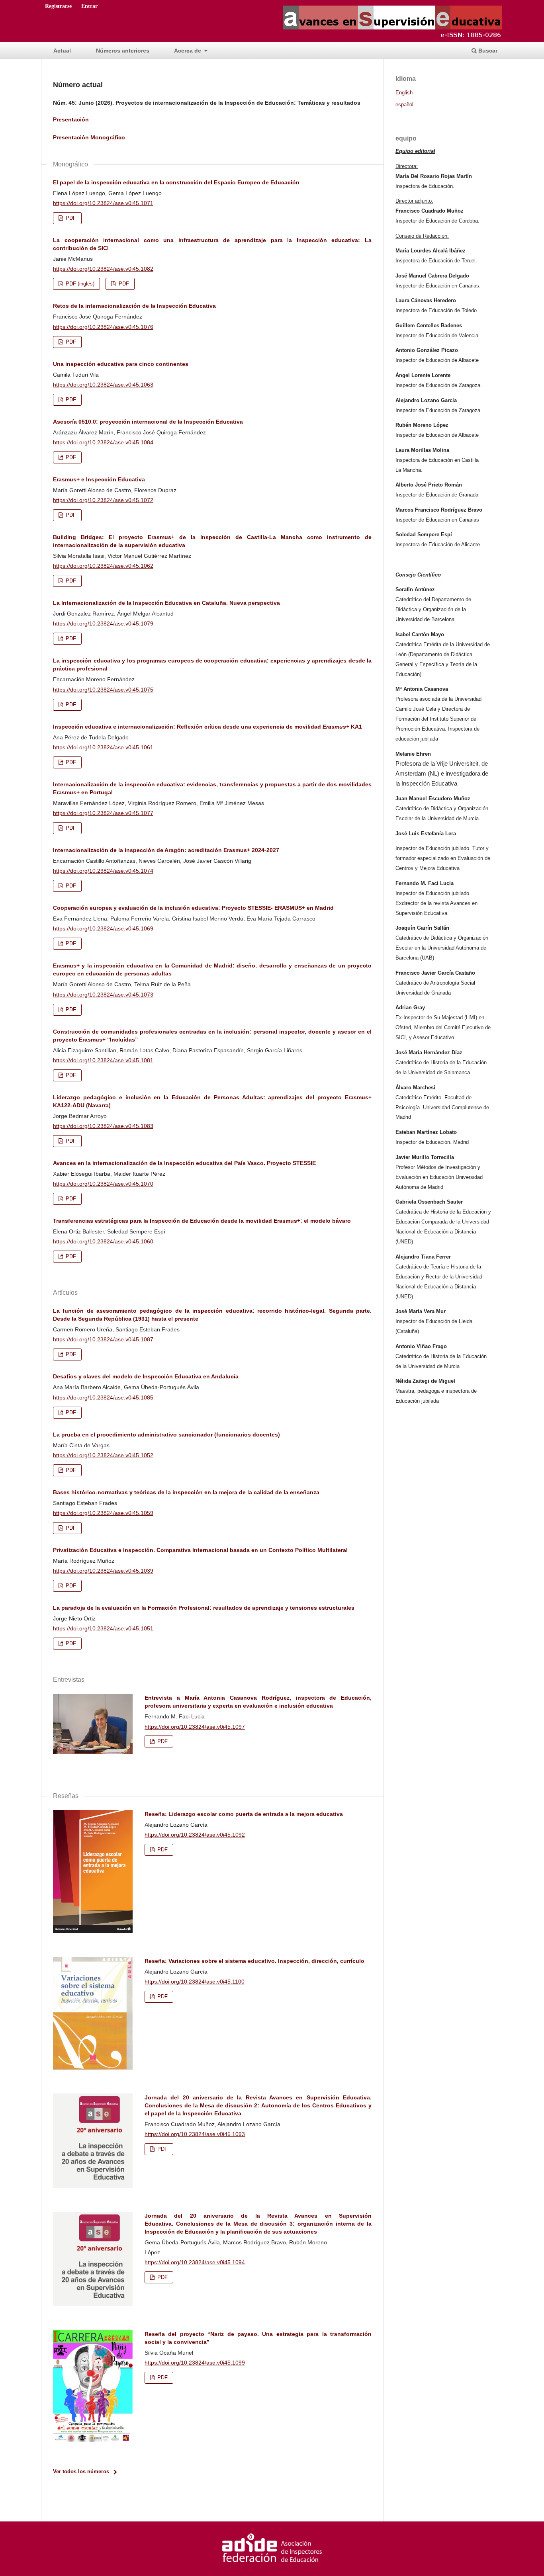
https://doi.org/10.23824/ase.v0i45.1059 (103, 1513)
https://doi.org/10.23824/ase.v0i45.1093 (195, 2134)
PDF (70, 218)
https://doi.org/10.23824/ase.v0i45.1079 (103, 623)
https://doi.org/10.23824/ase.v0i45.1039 (103, 1571)
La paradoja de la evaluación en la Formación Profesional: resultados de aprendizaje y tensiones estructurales (204, 1608)
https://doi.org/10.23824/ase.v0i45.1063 (103, 385)
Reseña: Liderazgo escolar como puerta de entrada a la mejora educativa (244, 1814)
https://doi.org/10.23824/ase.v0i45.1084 (103, 442)
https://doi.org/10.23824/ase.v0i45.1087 (103, 1339)
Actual (62, 51)
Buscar (487, 51)
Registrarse (58, 6)
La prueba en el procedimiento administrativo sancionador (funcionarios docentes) (166, 1435)
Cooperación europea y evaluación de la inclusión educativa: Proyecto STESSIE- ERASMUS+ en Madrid (193, 908)
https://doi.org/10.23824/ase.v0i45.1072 (103, 500)
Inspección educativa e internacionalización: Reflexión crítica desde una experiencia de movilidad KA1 (207, 727)
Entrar (89, 6)
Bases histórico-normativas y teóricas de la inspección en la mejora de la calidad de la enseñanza (186, 1492)
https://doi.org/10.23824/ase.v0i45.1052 (103, 1455)
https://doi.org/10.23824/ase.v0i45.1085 (103, 1397)
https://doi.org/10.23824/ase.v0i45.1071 (103, 203)
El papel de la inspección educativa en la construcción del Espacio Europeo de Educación (176, 182)
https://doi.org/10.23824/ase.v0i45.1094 (195, 2262)
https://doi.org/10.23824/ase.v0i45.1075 (103, 690)
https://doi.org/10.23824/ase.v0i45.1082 (103, 269)
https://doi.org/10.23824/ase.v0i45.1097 (195, 1727)
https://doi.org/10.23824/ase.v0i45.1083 (103, 1126)
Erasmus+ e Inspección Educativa (99, 479)
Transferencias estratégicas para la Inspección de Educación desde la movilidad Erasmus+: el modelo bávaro (202, 1221)
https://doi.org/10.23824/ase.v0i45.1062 (103, 566)
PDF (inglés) (79, 284)
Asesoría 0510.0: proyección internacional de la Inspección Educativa (148, 422)
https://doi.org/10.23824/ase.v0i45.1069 (103, 928)
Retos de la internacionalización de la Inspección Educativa (134, 306)
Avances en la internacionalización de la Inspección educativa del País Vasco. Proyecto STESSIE (184, 1163)
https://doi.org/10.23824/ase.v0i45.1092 (195, 1835)
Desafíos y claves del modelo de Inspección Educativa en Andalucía (146, 1376)
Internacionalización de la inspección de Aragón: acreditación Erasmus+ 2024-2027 (166, 850)
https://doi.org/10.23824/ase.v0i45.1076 (103, 327)
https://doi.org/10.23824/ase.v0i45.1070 (103, 1184)
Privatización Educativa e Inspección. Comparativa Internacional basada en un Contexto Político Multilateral (200, 1550)
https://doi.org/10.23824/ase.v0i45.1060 (103, 1241)
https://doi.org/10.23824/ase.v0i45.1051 (103, 1628)
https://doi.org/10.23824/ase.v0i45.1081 (103, 1060)
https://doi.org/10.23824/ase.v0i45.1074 (103, 871)
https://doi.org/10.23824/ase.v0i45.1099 (195, 2363)
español (404, 105)
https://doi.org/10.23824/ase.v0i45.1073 (103, 995)
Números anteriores (123, 51)
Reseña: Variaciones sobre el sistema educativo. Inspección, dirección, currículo (254, 1961)
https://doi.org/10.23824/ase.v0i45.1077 (103, 813)
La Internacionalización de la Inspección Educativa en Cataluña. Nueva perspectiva (166, 603)
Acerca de (188, 51)
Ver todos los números (81, 2471)
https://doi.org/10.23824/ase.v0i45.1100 (195, 1982)
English (404, 93)
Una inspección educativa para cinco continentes (121, 364)
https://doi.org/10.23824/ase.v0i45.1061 (103, 747)
